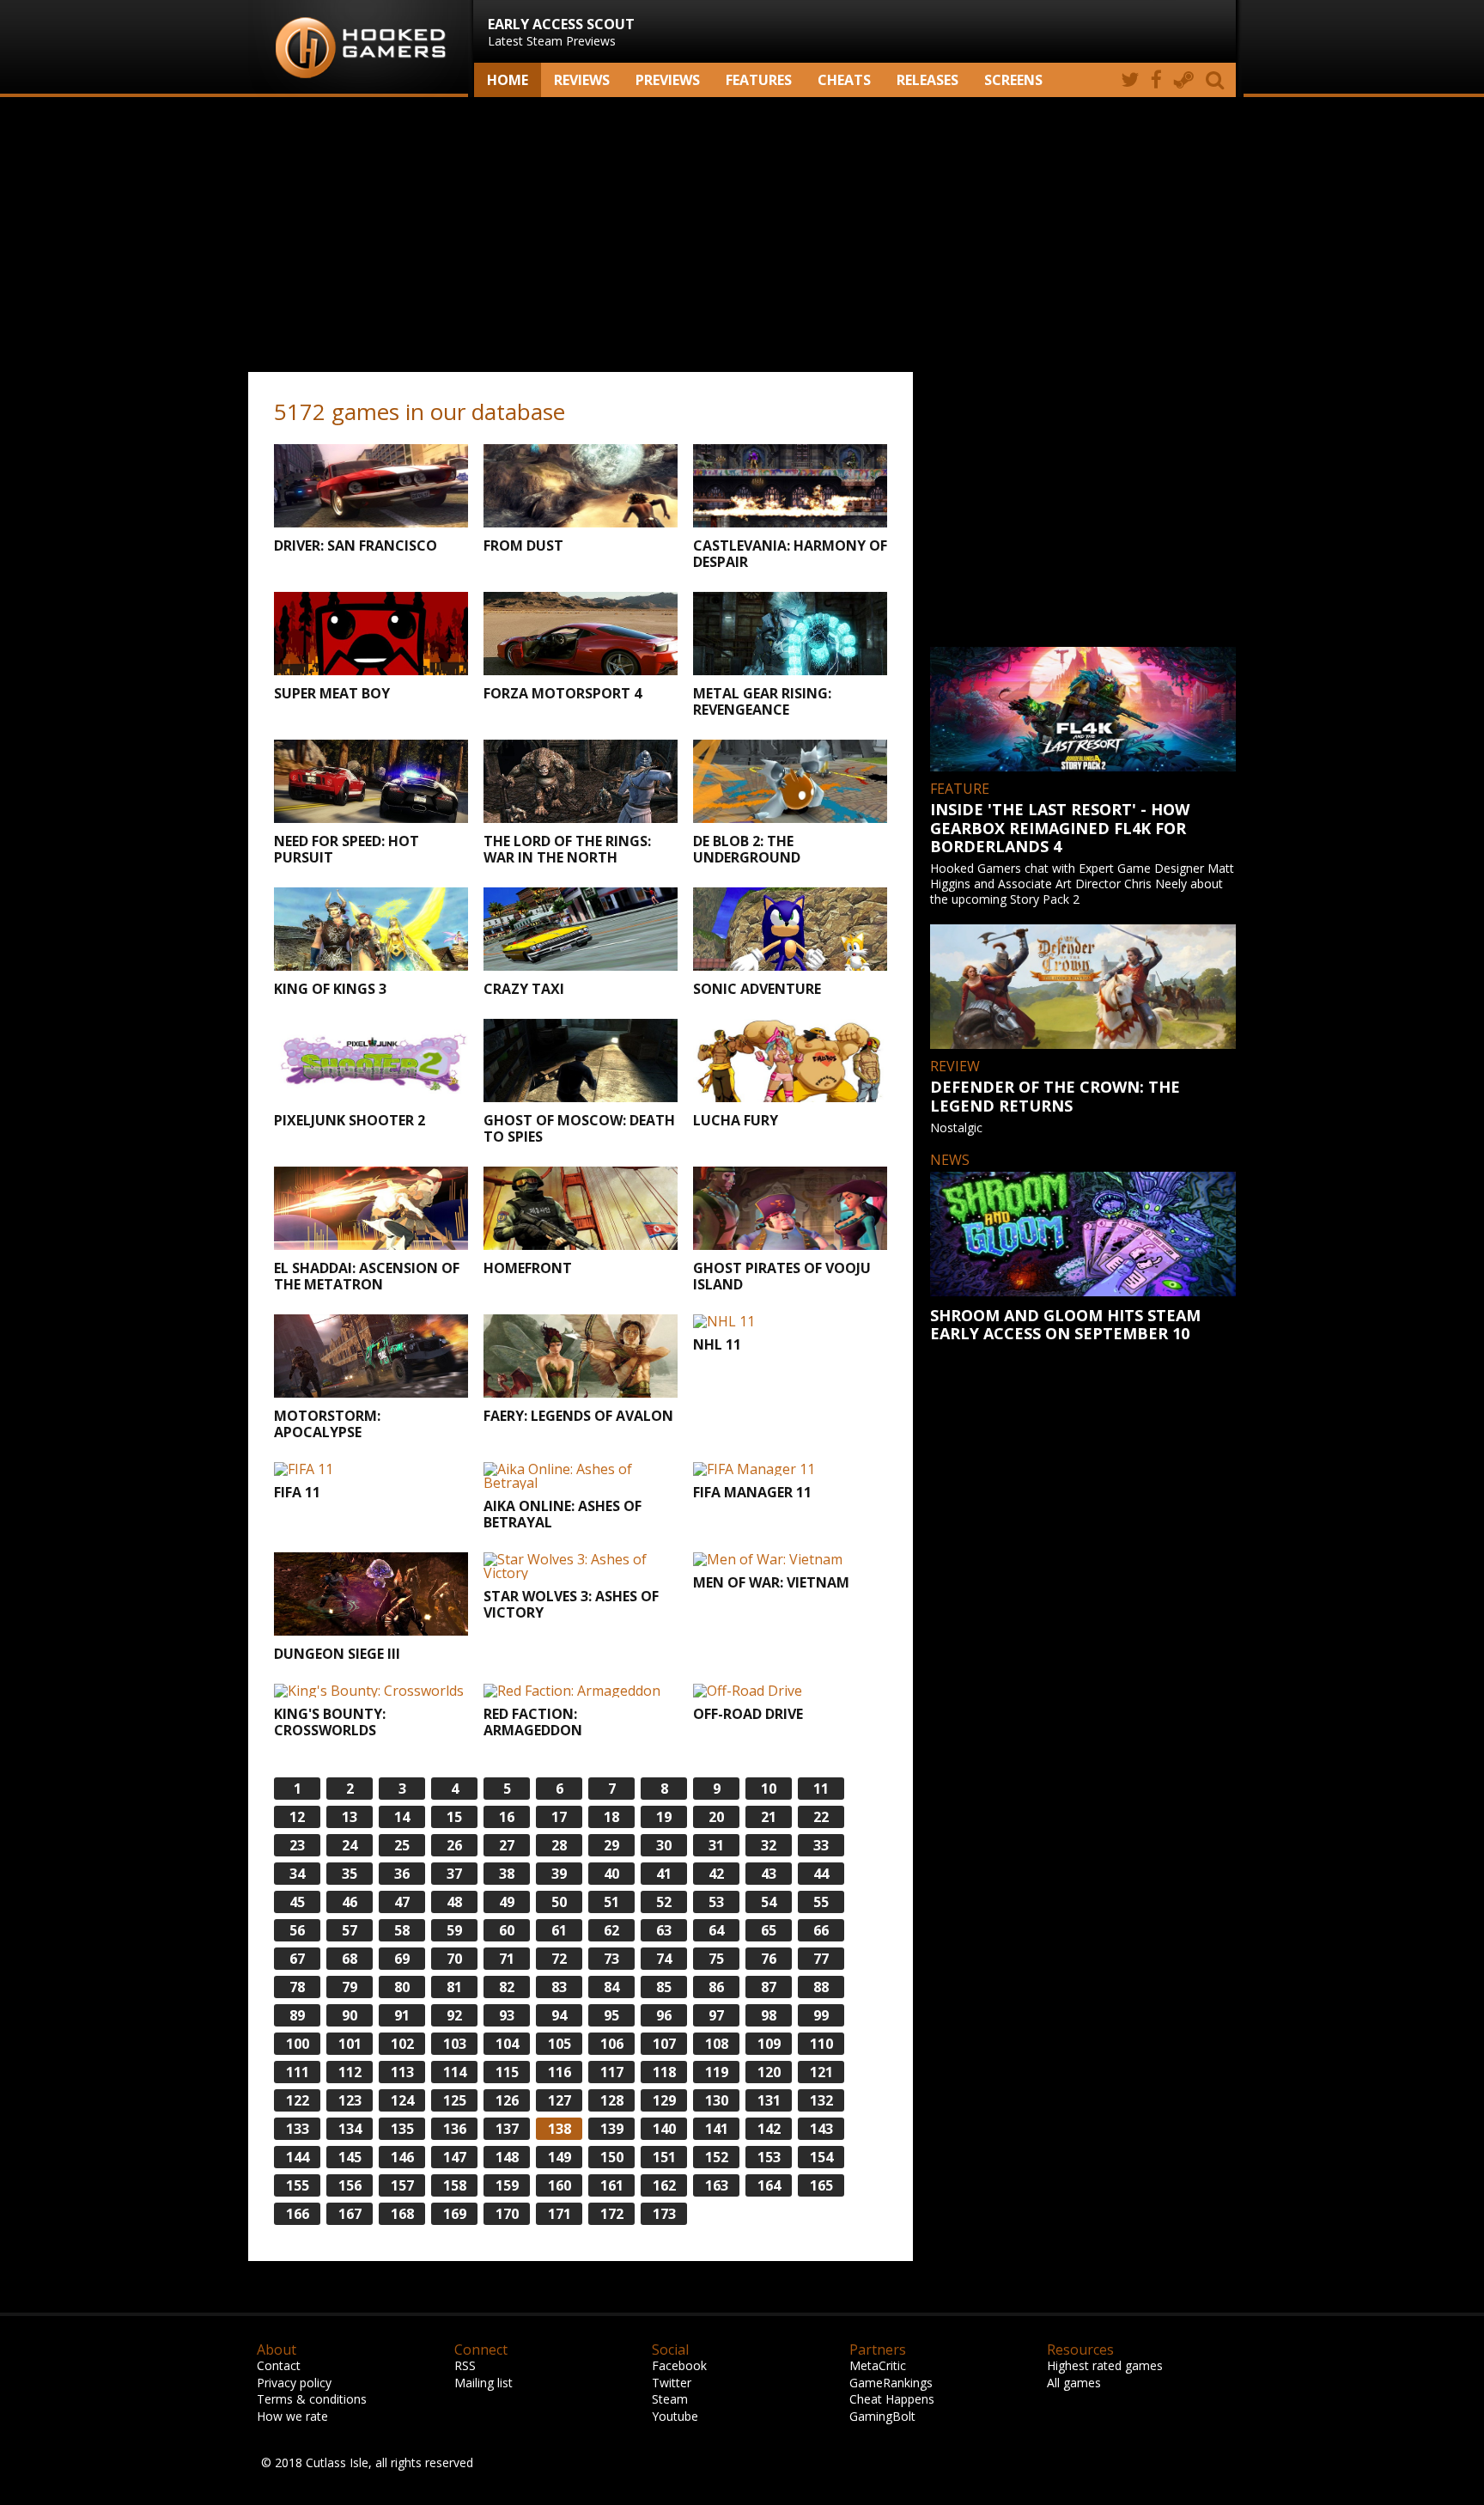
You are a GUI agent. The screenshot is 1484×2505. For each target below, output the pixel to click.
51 (611, 1902)
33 (821, 1845)
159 (507, 2185)
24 (350, 1845)
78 (297, 1987)
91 (402, 2015)
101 (350, 2044)
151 (664, 2157)
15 (454, 1817)
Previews (668, 80)
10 (769, 1789)
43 (769, 1874)
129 (664, 2100)
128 (612, 2100)
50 (559, 1902)
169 (455, 2214)
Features (759, 80)
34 (297, 1874)
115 (507, 2072)
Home (508, 80)
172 (612, 2214)
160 (560, 2185)
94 (559, 2015)
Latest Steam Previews (561, 32)
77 (821, 1959)
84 (611, 1987)
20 (716, 1817)
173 (664, 2214)
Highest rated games (1105, 2365)
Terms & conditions (312, 2399)
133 (298, 2129)
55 (821, 1902)
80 (402, 1987)
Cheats (844, 80)
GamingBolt (882, 2416)
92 (454, 2015)
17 (559, 1817)
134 (350, 2129)
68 (350, 1959)
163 (717, 2185)
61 (559, 1930)
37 (454, 1874)
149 (560, 2157)
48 (454, 1902)
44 (821, 1874)
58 (402, 1930)
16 (507, 1817)
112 (350, 2072)
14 (402, 1817)
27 (507, 1845)
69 (402, 1959)
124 (402, 2100)
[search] (1218, 80)
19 (664, 1817)
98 (769, 2015)
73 (611, 1959)
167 (350, 2214)
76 (769, 1959)
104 (507, 2044)
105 (560, 2044)
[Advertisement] (742, 235)
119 (717, 2072)
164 (769, 2185)
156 (350, 2185)
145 (350, 2157)
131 (769, 2100)
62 (611, 1930)
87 (769, 1987)
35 (350, 1874)
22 (821, 1817)
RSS (465, 2365)
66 (821, 1930)
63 (664, 1930)
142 (769, 2129)
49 (507, 1902)
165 (821, 2185)
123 (350, 2100)
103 (455, 2044)
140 (664, 2129)
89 (297, 2015)
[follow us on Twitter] (1130, 80)
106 (612, 2044)
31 (716, 1845)
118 (664, 2072)
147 (455, 2157)
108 (717, 2044)
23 (297, 1845)
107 (664, 2044)
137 (507, 2129)
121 (821, 2072)
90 (350, 2015)
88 (821, 1987)
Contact (279, 2365)
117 (612, 2072)
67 (297, 1959)
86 (716, 1987)
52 (664, 1902)
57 (350, 1930)
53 (716, 1902)
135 (402, 2129)
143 (821, 2129)
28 (559, 1845)
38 (507, 1874)
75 (716, 1959)
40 (611, 1874)
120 (769, 2072)
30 (664, 1845)
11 (821, 1789)
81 (454, 1987)
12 (297, 1817)
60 (507, 1930)
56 (297, 1930)
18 (611, 1817)
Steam (670, 2399)
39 (559, 1874)
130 (717, 2100)
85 (664, 1987)
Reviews (582, 80)
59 (454, 1930)
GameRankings (891, 2383)
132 (821, 2100)
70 (454, 1959)
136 (455, 2129)
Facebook (679, 2365)
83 (559, 1987)
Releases (927, 80)
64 (716, 1930)
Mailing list (484, 2383)
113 (402, 2072)
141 (717, 2129)
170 (507, 2214)
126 (507, 2100)
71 (507, 1959)
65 (769, 1930)
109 (769, 2044)
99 (821, 2015)
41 (664, 1874)
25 (402, 1845)
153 (769, 2157)
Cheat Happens (892, 2399)
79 (350, 1987)
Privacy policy (294, 2383)
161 (612, 2185)
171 (560, 2214)
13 (350, 1817)
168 (402, 2214)
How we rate (292, 2416)
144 (298, 2157)
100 (298, 2044)
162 (664, 2185)
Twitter (672, 2383)
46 (350, 1902)
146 (402, 2157)
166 (298, 2214)
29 (611, 1845)
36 (402, 1874)
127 (560, 2100)
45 (297, 1902)
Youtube (675, 2416)
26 (454, 1845)
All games (1074, 2383)
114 (455, 2072)
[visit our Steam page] (1184, 80)
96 (664, 2015)
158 (455, 2185)
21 (769, 1817)
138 (560, 2129)
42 (716, 1874)
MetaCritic (878, 2365)
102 (402, 2044)
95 (611, 2015)
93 (507, 2015)
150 (612, 2157)
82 (507, 1987)
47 (402, 1902)
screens (1013, 80)
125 (455, 2100)
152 (717, 2157)
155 (298, 2185)
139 (612, 2129)
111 (298, 2072)
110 (821, 2044)
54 (769, 1902)
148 (507, 2157)
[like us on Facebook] (1156, 80)
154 (821, 2157)
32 (769, 1845)
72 (559, 1959)
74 (664, 1959)
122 (298, 2100)
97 (716, 2015)
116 (560, 2072)
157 (402, 2185)
